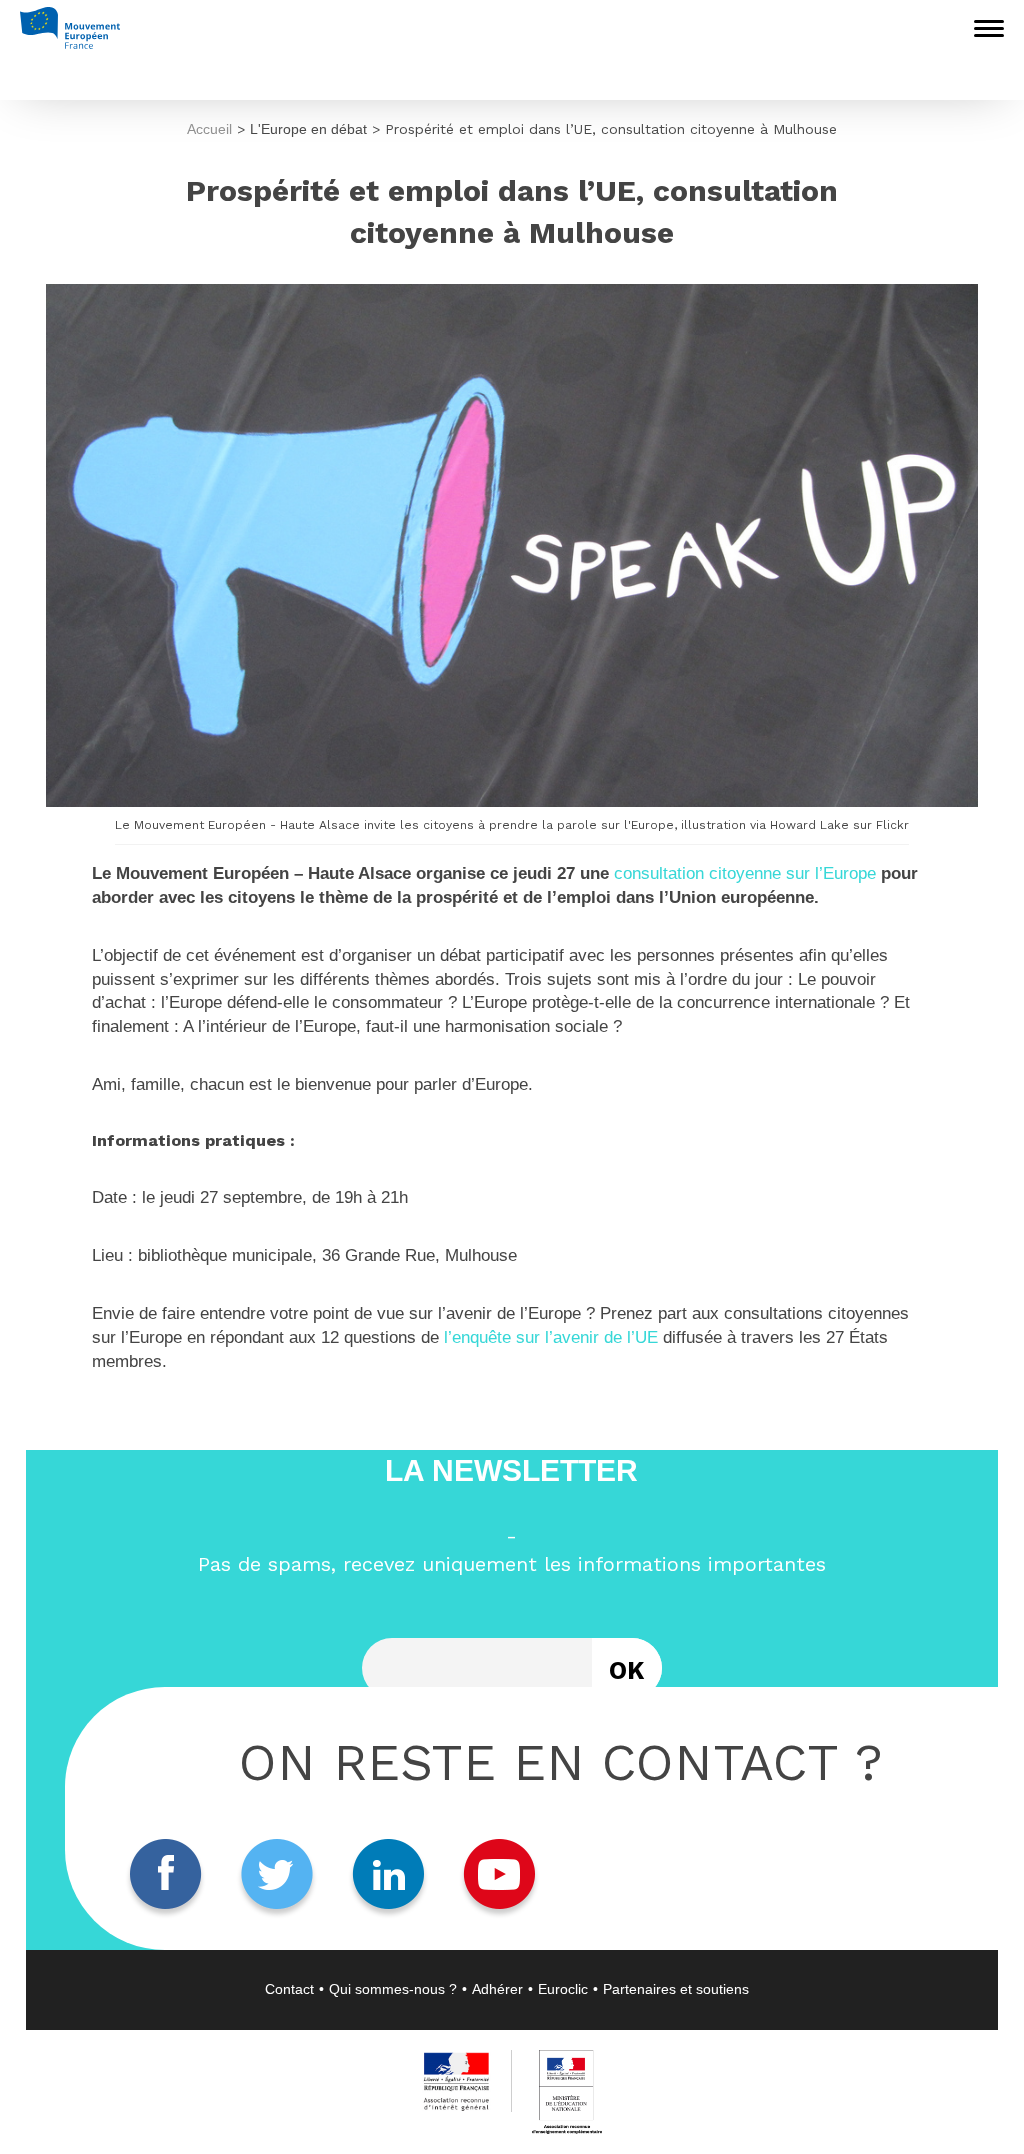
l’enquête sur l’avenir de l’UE (551, 1337)
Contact (289, 1989)
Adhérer (497, 1989)
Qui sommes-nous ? (393, 1989)
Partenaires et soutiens (676, 1989)
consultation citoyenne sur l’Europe (745, 873)
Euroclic (563, 1989)
